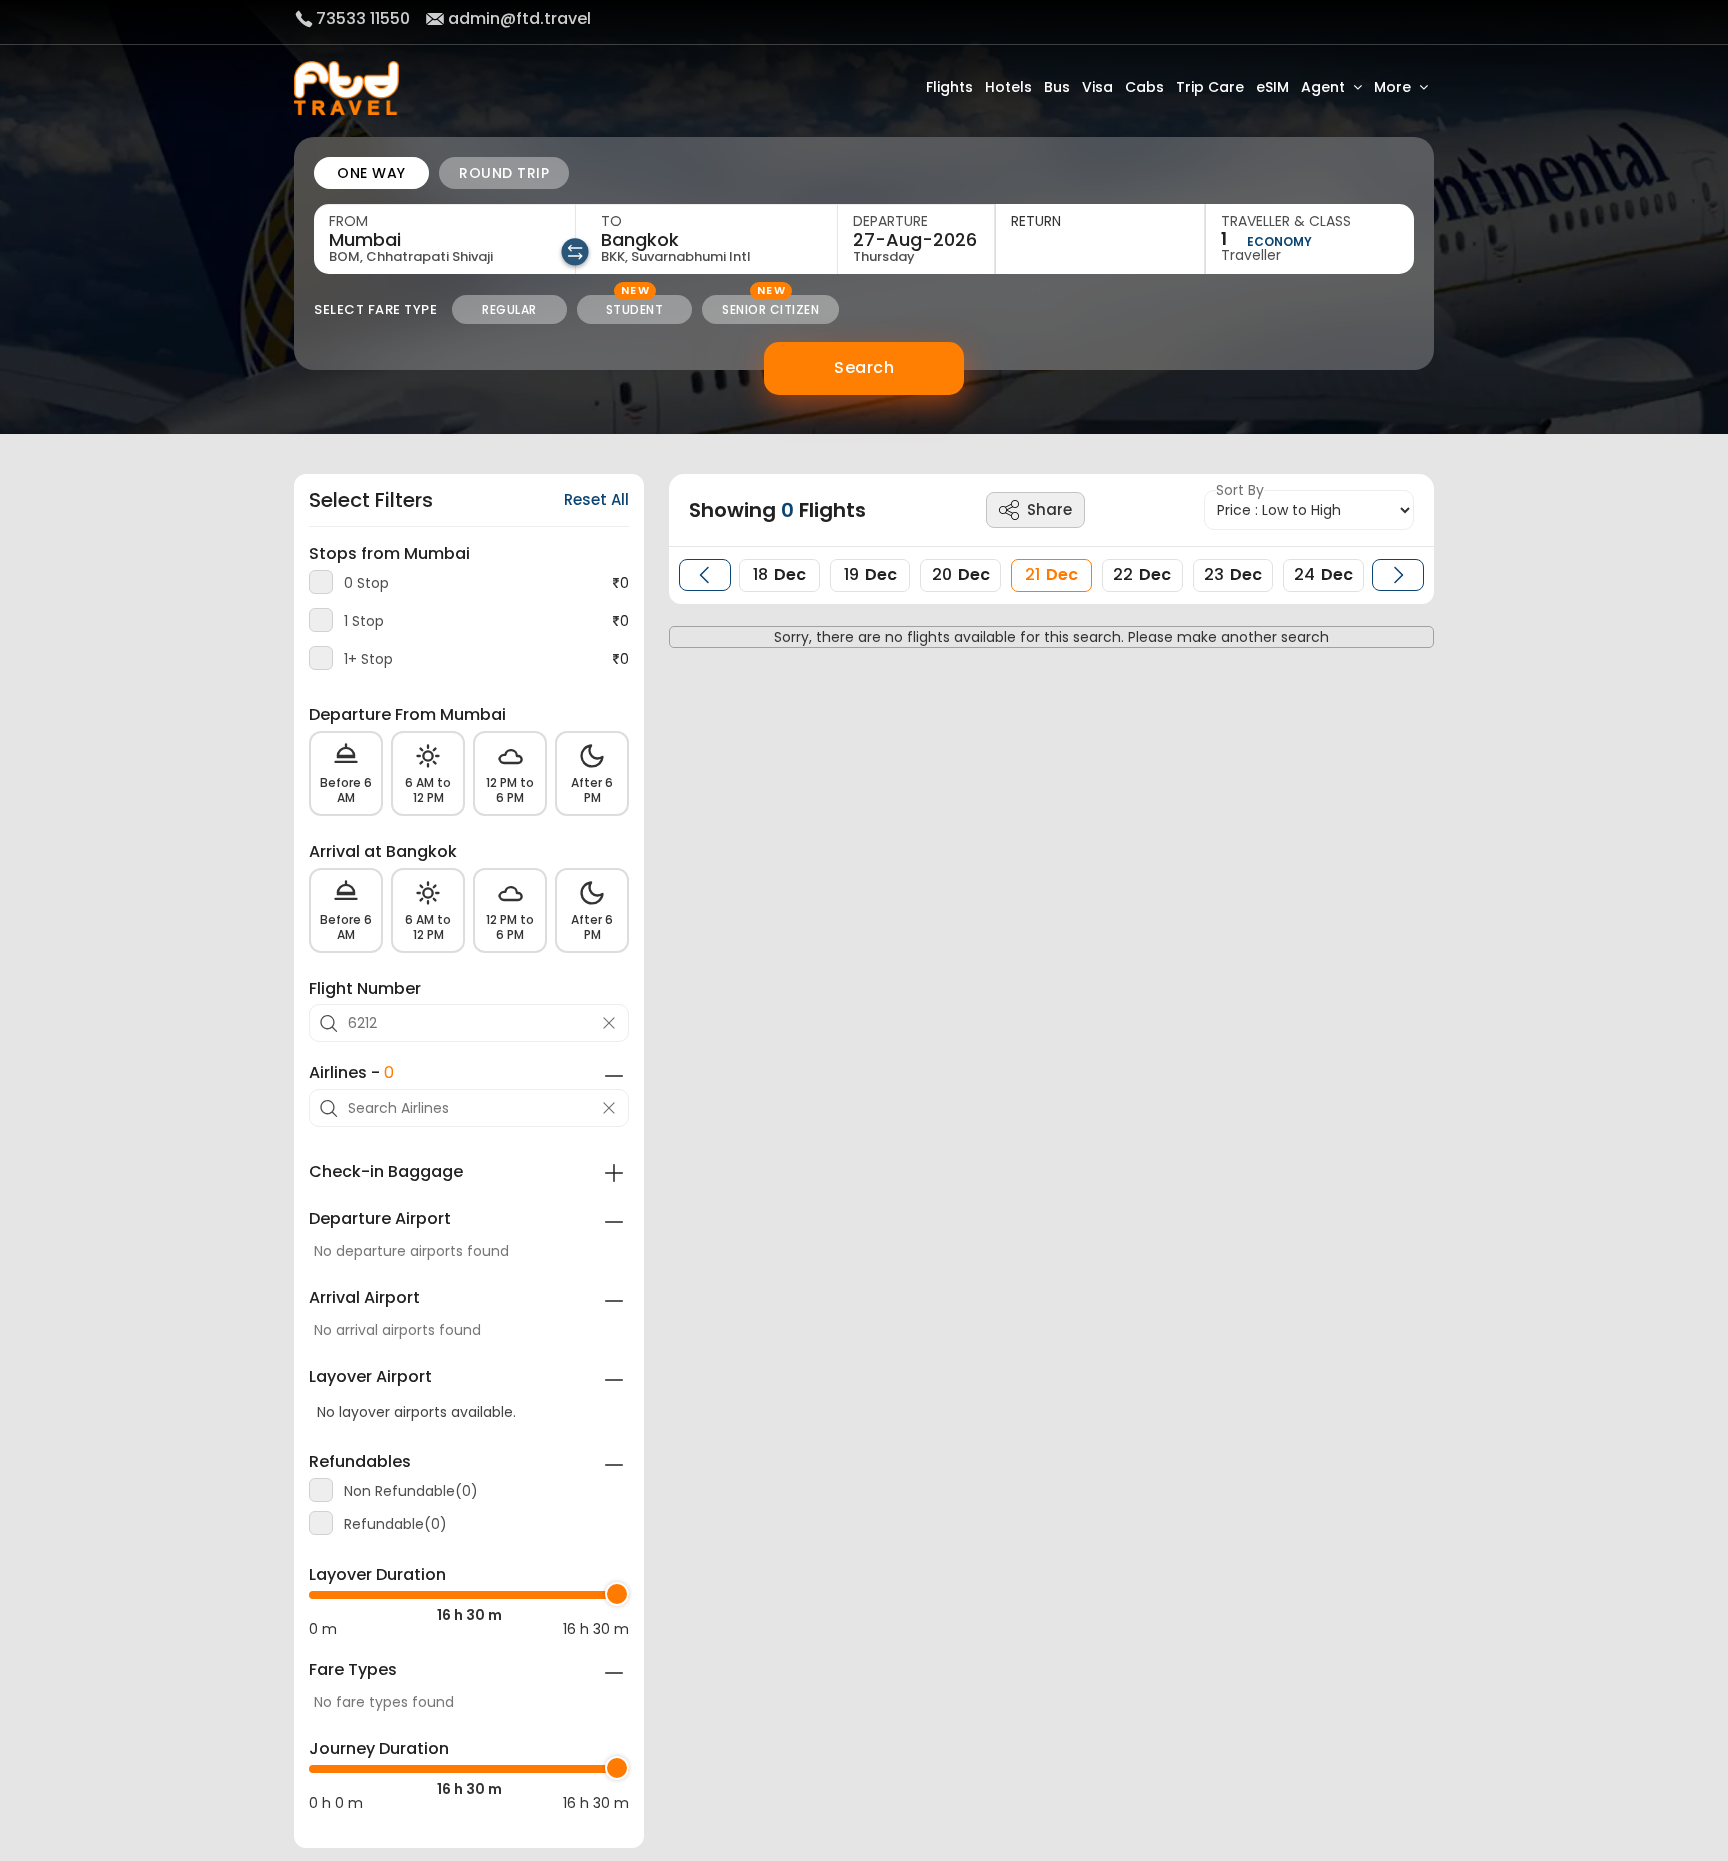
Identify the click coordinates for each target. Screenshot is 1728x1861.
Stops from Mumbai (389, 554)
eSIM (1272, 87)
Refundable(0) (395, 1524)
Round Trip (504, 173)
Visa (1097, 87)
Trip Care (1210, 87)
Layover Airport (370, 1377)
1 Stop (364, 621)
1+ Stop (368, 659)
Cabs (1144, 87)
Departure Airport (380, 1219)
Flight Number (365, 989)
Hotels (1008, 87)
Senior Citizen (770, 309)
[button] (705, 575)
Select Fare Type (375, 310)
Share (1049, 509)
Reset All (596, 500)
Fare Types (353, 1670)
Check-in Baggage (386, 1172)
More (1392, 87)
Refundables (360, 1462)
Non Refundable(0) (411, 1491)
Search (864, 367)
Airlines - (351, 1073)
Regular (509, 309)
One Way (371, 173)
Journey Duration (379, 1749)
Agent (1323, 87)
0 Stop (366, 583)
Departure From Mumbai (407, 715)
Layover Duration (377, 1575)
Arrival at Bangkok (383, 852)
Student (635, 309)
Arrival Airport (364, 1298)
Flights (949, 87)
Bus (1057, 87)
